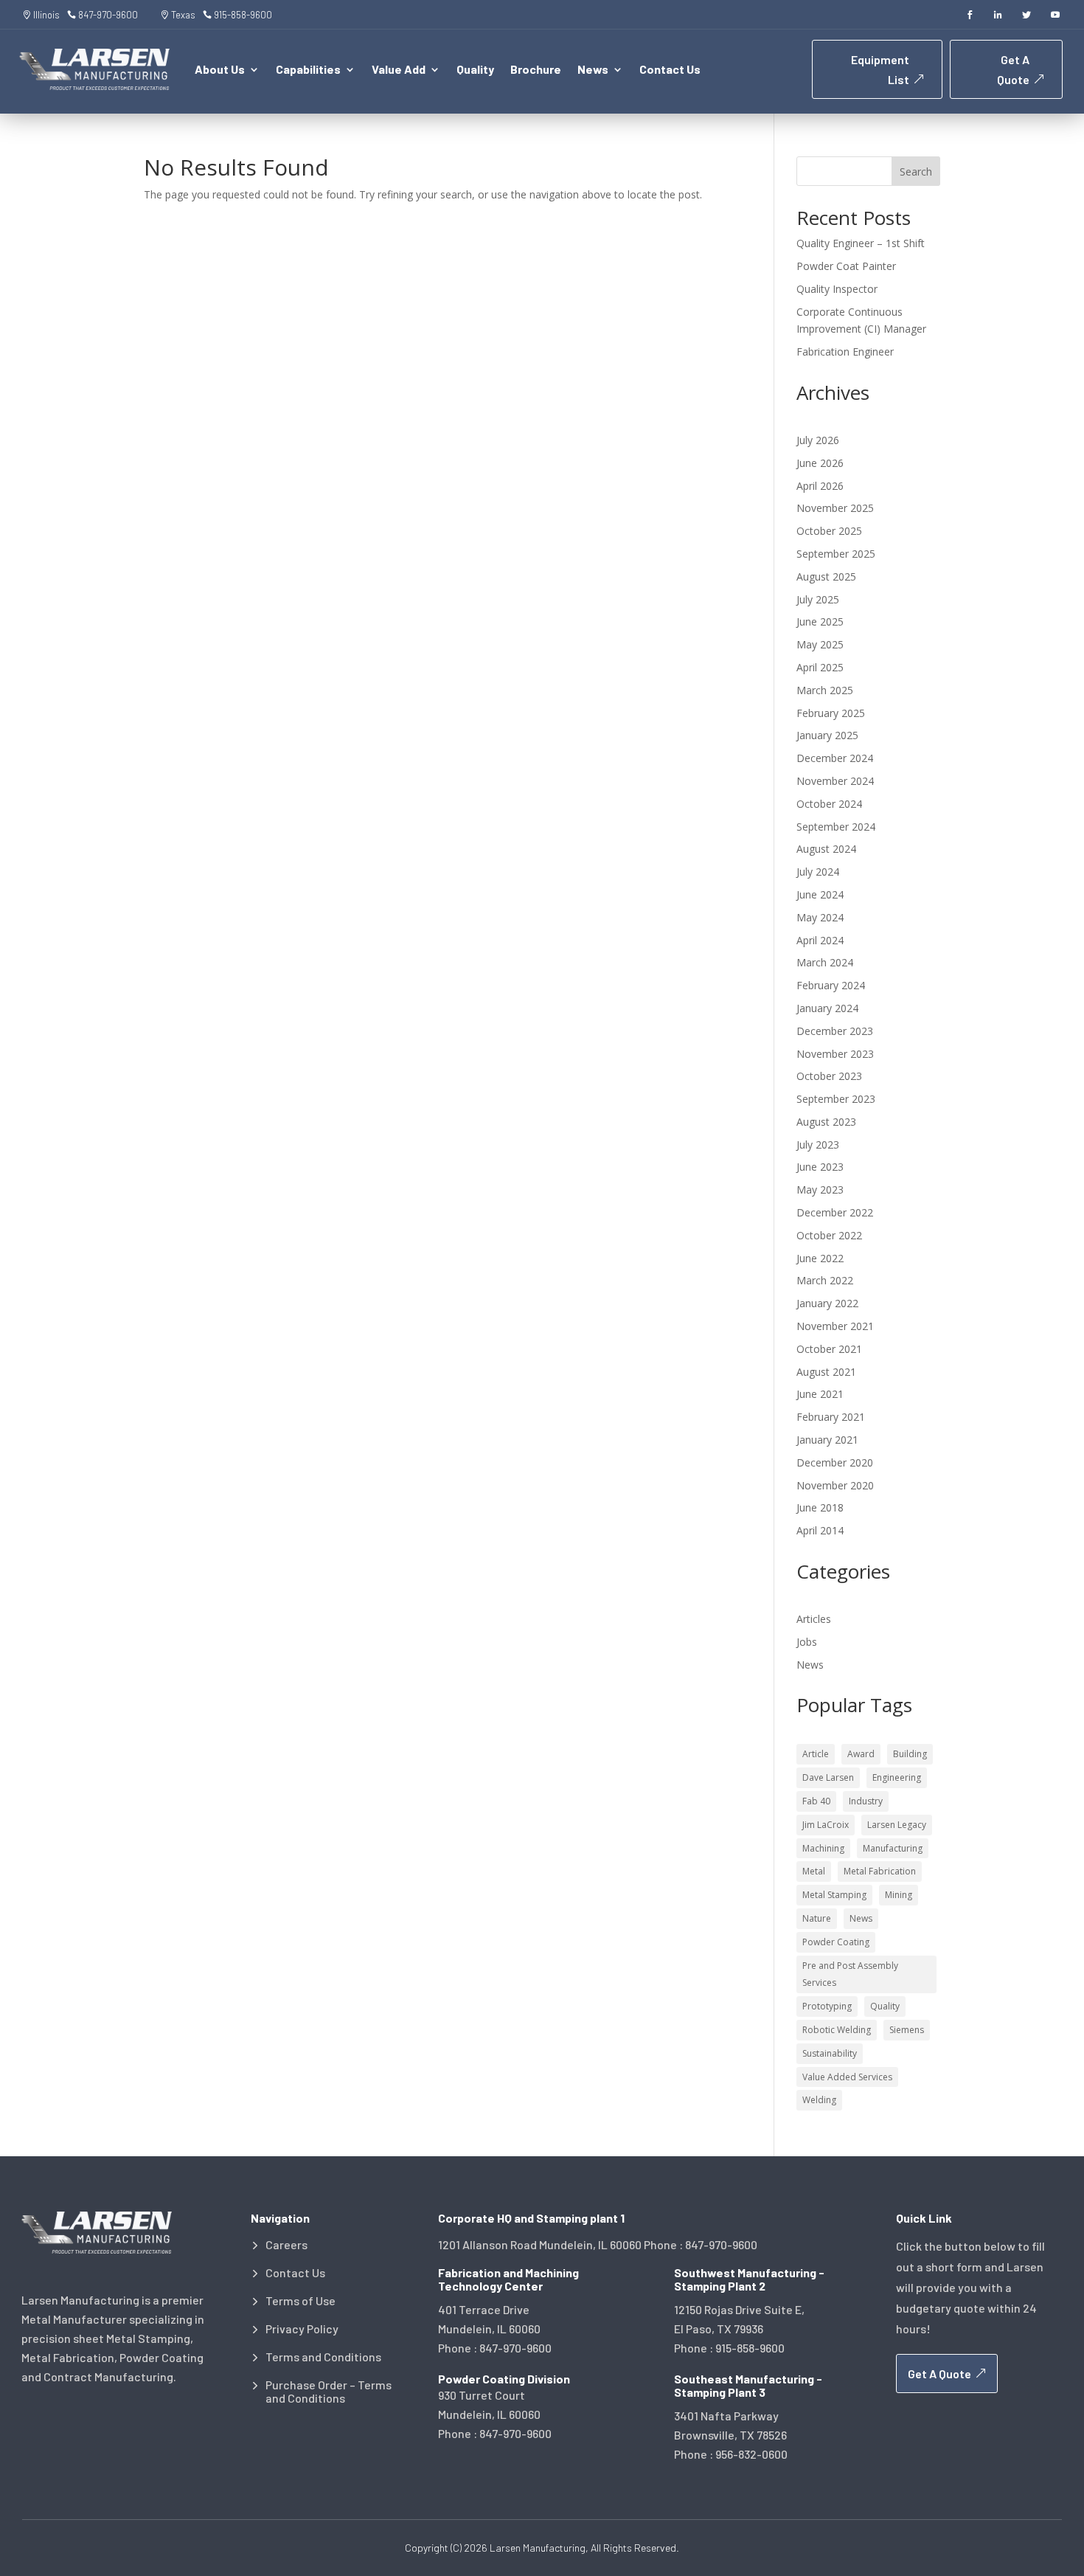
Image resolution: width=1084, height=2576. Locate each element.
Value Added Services (847, 2077)
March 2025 (825, 690)
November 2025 (835, 508)
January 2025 (827, 735)
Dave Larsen (828, 1777)
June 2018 (820, 1507)
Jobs (807, 1642)
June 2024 (820, 894)
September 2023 (836, 1099)
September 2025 (836, 554)
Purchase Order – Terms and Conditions (329, 2392)
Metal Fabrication (880, 1871)
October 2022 (829, 1235)
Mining (899, 1895)
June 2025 (820, 622)
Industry (866, 1801)
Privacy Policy (302, 2329)
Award (861, 1754)
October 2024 (829, 804)
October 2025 (829, 531)
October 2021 (829, 1349)
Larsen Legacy (897, 1825)
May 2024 (820, 917)
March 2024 (825, 962)
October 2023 (829, 1076)
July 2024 (818, 872)
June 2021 (820, 1394)
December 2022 (835, 1212)
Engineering (897, 1777)
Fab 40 (816, 1801)
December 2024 (835, 758)
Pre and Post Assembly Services (850, 1974)
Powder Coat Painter (846, 266)
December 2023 (835, 1031)
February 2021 (831, 1417)
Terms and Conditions (323, 2357)
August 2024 (826, 849)
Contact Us (670, 70)
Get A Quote (1013, 69)
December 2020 (835, 1462)
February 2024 (831, 985)
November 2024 (835, 781)
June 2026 (820, 463)
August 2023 (826, 1122)
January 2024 (827, 1008)
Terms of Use (300, 2301)
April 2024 (820, 940)
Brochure (536, 70)
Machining (823, 1848)
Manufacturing (893, 1848)
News (810, 1665)
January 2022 (827, 1303)
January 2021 (827, 1440)
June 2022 (820, 1258)
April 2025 (820, 667)
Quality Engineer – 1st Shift (861, 243)
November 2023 (835, 1054)
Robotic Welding (837, 2030)
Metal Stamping (834, 1895)
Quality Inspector (837, 289)
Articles (814, 1619)
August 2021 (826, 1372)
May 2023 (820, 1190)
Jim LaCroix (826, 1825)
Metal (814, 1871)
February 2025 (831, 713)
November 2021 (835, 1326)
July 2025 (818, 599)
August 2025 (826, 577)
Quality (475, 70)
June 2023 (820, 1167)
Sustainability (830, 2053)
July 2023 (818, 1145)
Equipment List (880, 69)
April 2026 (820, 486)
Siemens (907, 2030)
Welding (819, 2100)
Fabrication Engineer (845, 352)
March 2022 (825, 1280)
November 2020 (835, 1485)
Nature (817, 1918)
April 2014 (820, 1530)
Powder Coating (836, 1942)
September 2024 (836, 827)
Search (916, 172)
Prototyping (827, 2006)
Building (910, 1754)
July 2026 (818, 440)
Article (816, 1754)
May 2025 (820, 644)
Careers (286, 2245)
